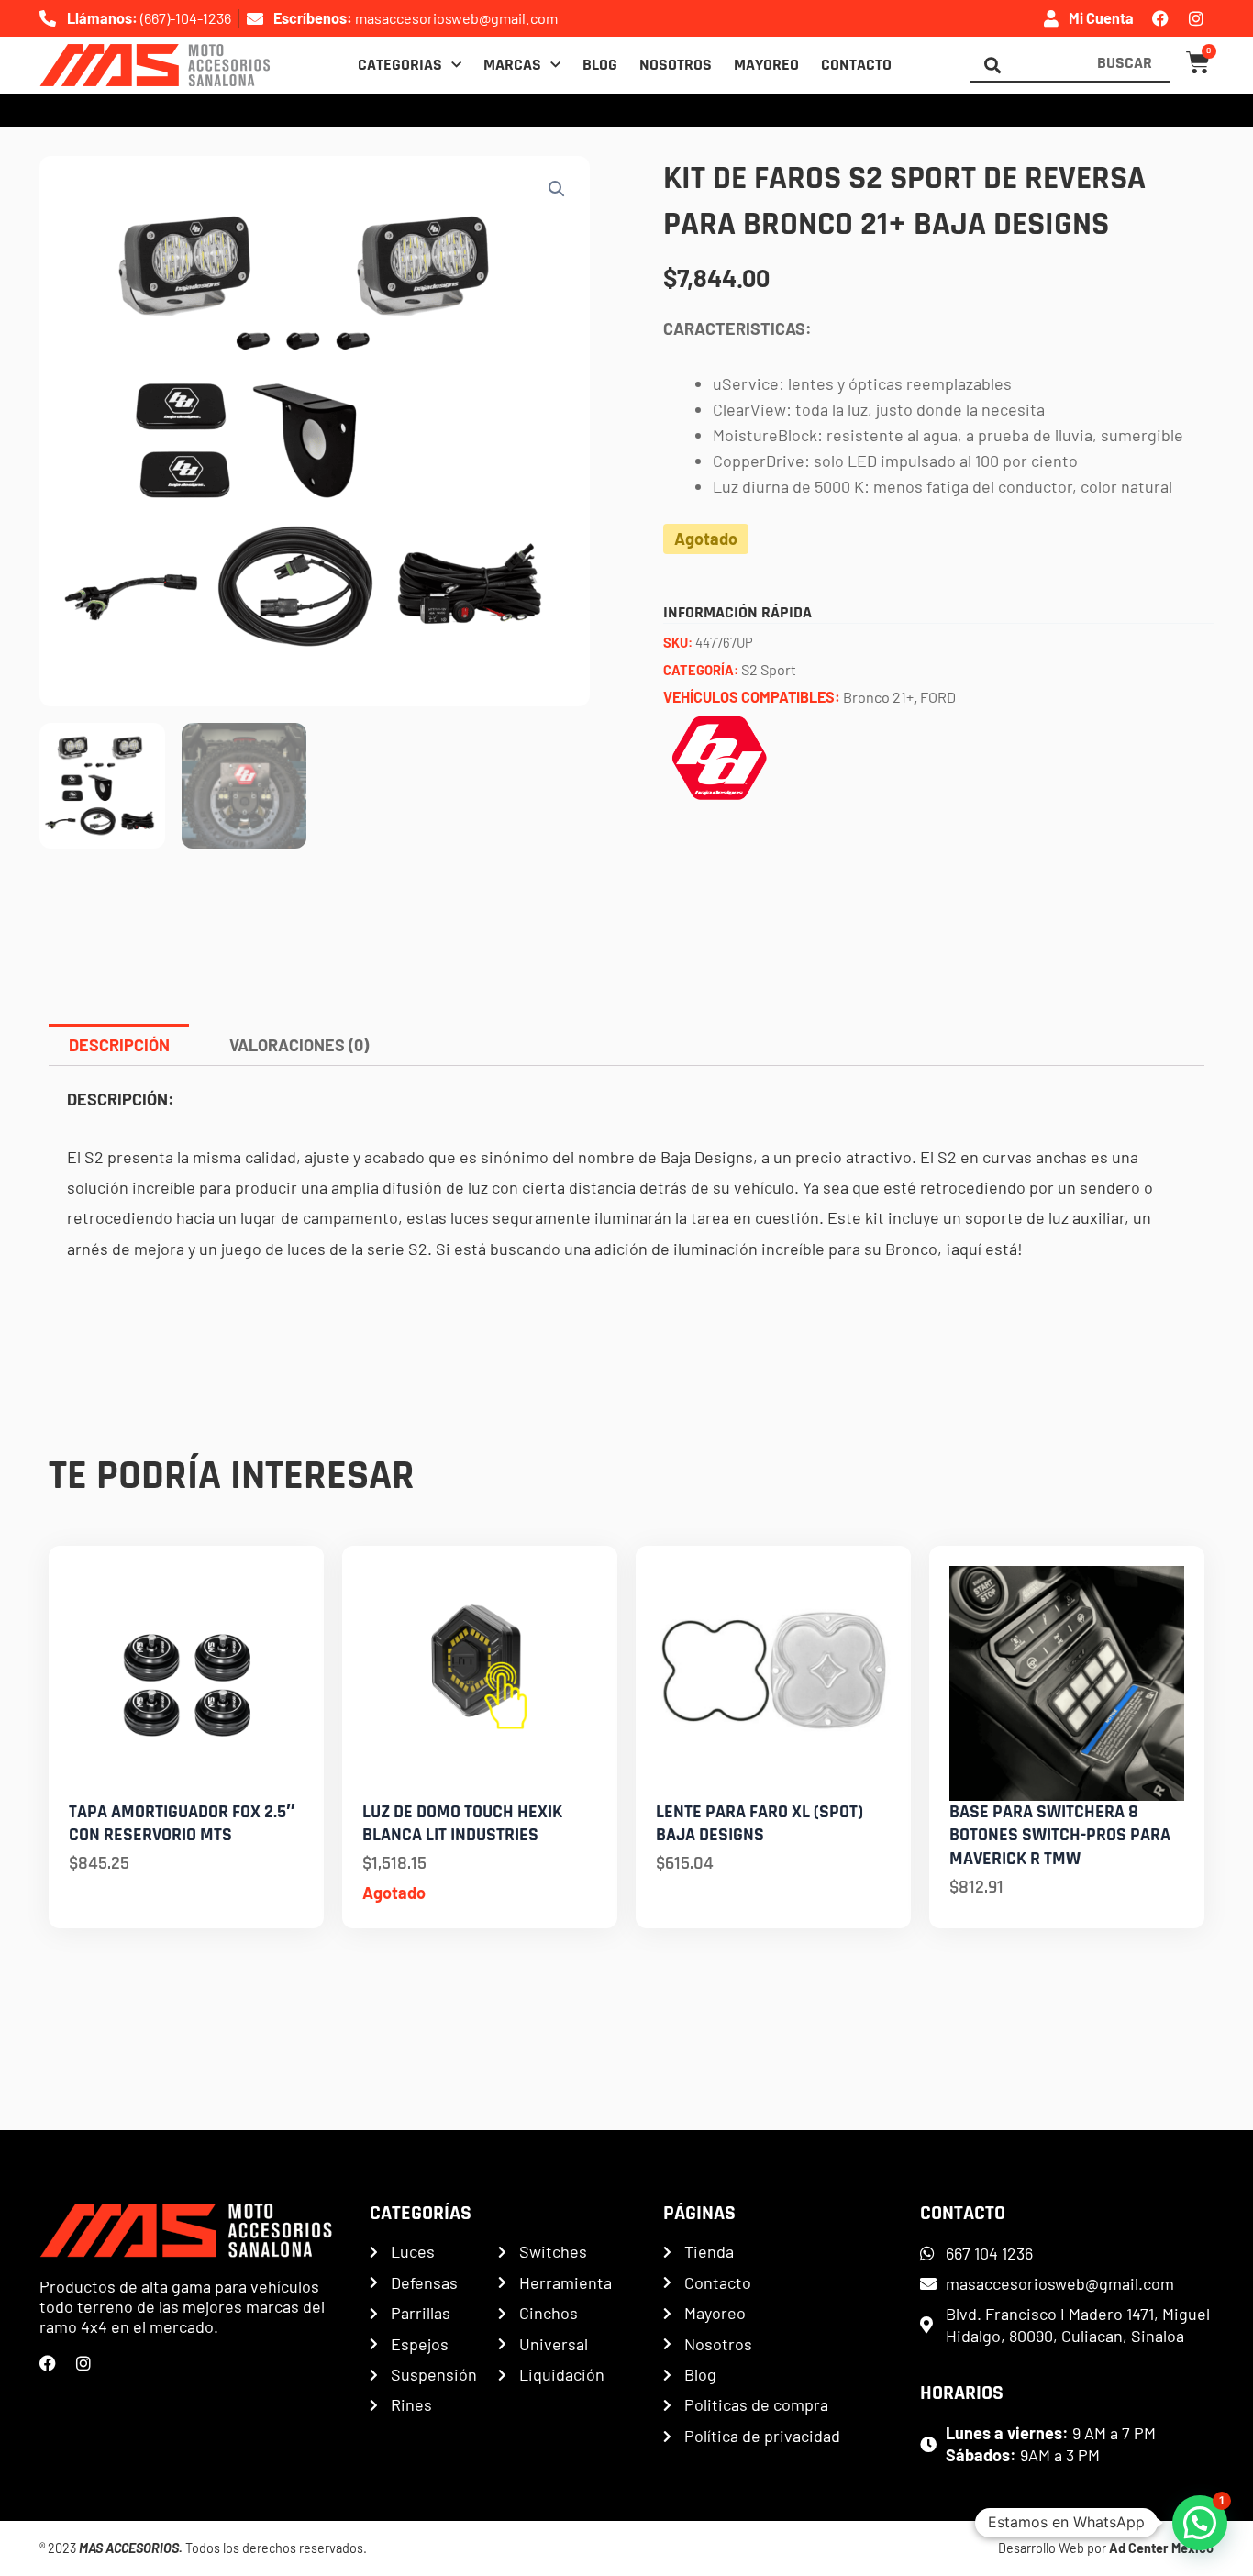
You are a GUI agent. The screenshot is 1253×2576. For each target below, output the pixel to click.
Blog (600, 65)
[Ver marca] (719, 756)
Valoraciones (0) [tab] (299, 1045)
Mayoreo (766, 65)
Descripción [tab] (119, 1045)
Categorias (400, 65)
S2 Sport (769, 669)
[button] (557, 189)
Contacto (856, 65)
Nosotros (676, 65)
